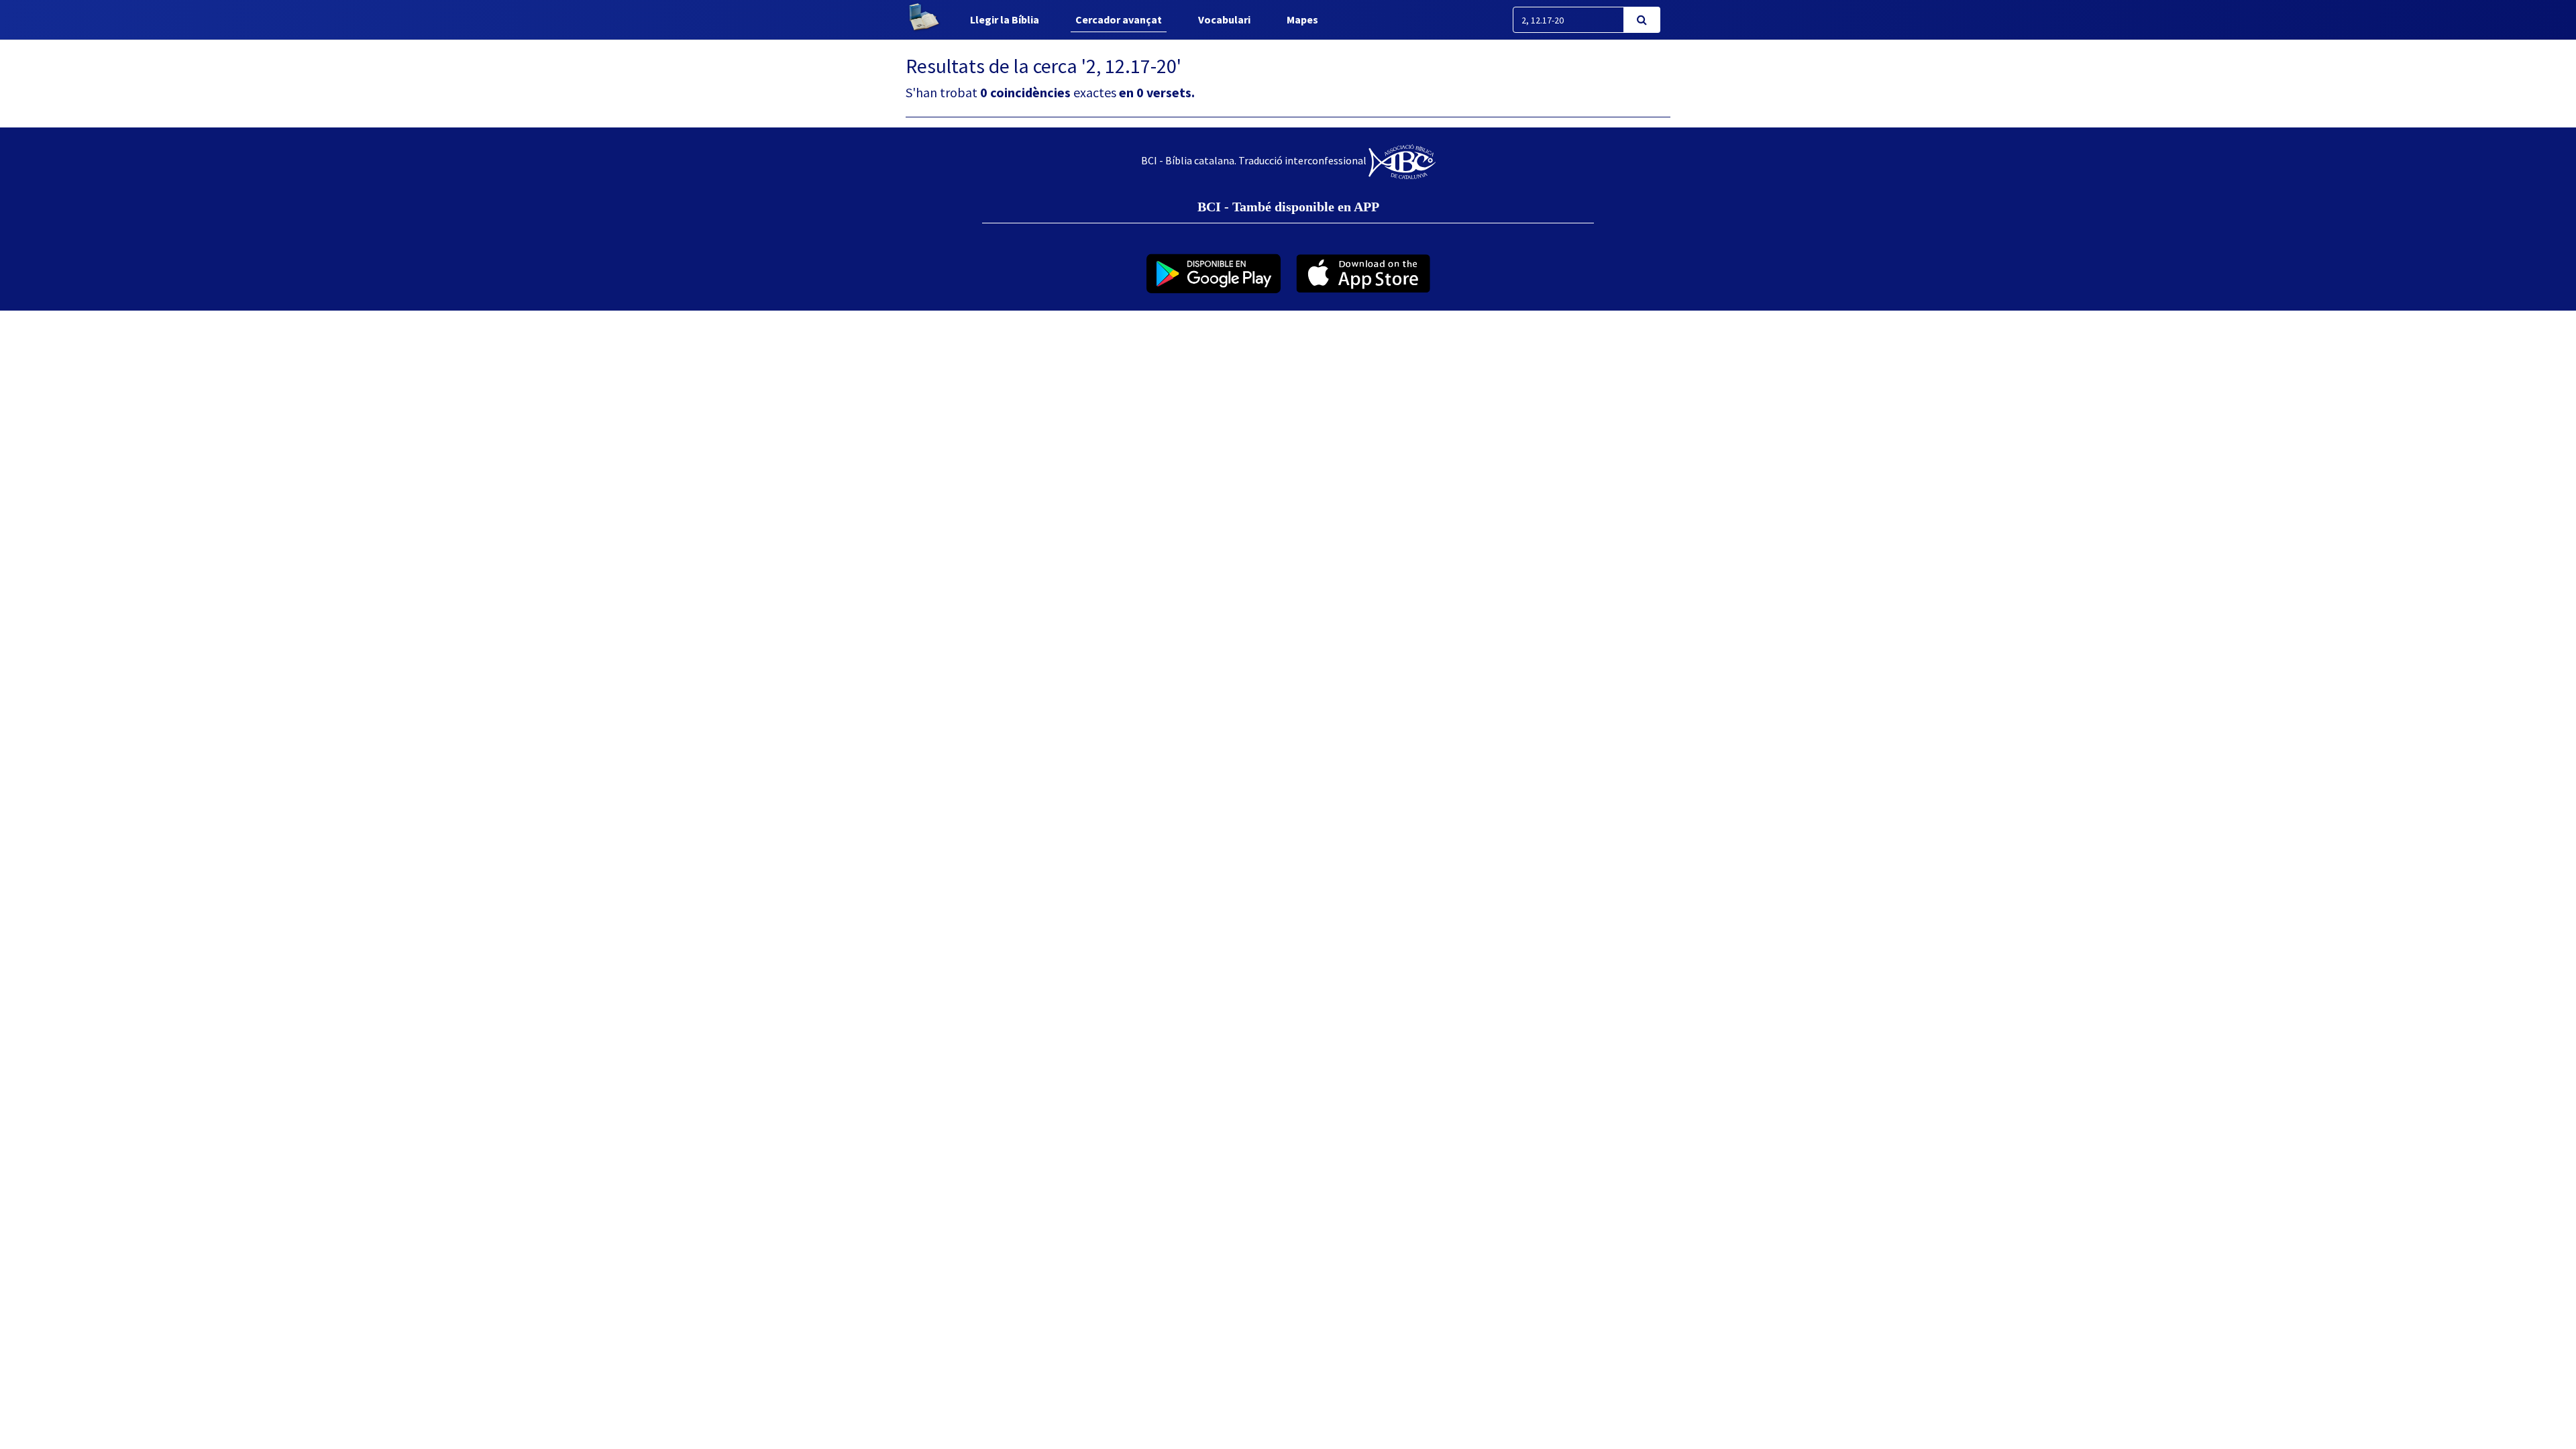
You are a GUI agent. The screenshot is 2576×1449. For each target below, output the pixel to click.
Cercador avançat (1119, 19)
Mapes (1302, 19)
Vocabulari (1224, 19)
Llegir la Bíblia (1005, 19)
